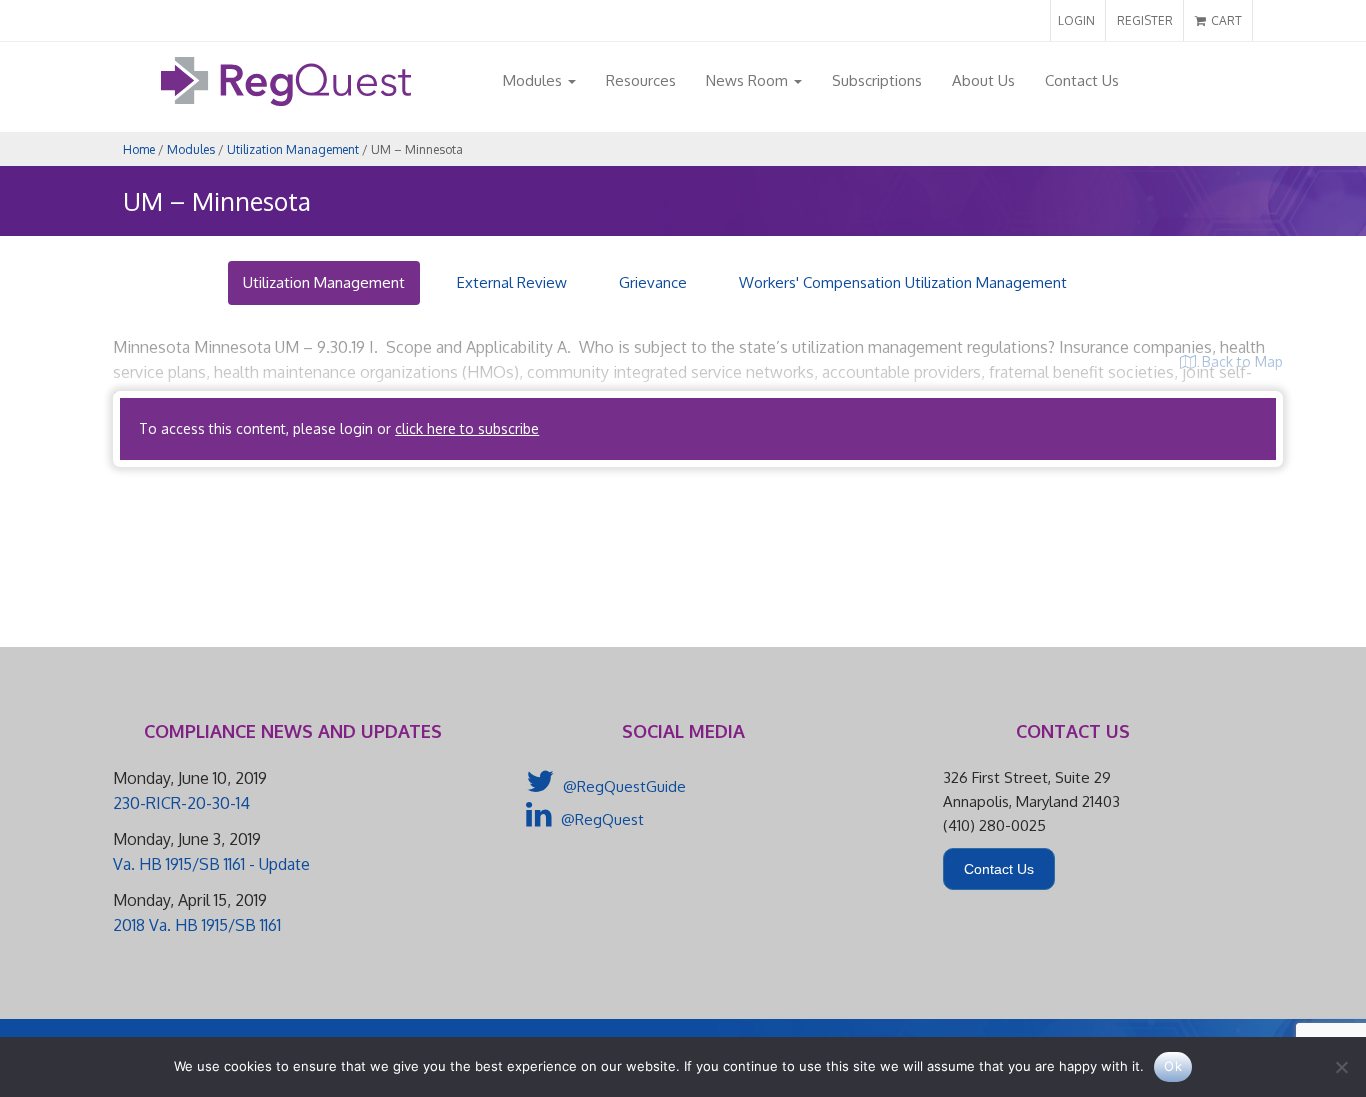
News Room (749, 80)
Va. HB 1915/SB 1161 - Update (211, 864)
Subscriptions (877, 80)
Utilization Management (293, 149)
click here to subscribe (467, 428)
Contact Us (1082, 80)
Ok (1173, 1066)
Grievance (653, 282)
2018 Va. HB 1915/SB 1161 (197, 925)
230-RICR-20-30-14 (181, 803)
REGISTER (1145, 20)
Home (139, 149)
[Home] (286, 100)
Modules (534, 80)
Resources (641, 80)
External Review (512, 282)
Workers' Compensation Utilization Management (903, 282)
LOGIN (1076, 20)
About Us (983, 80)
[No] (1341, 1067)
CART (1225, 20)
